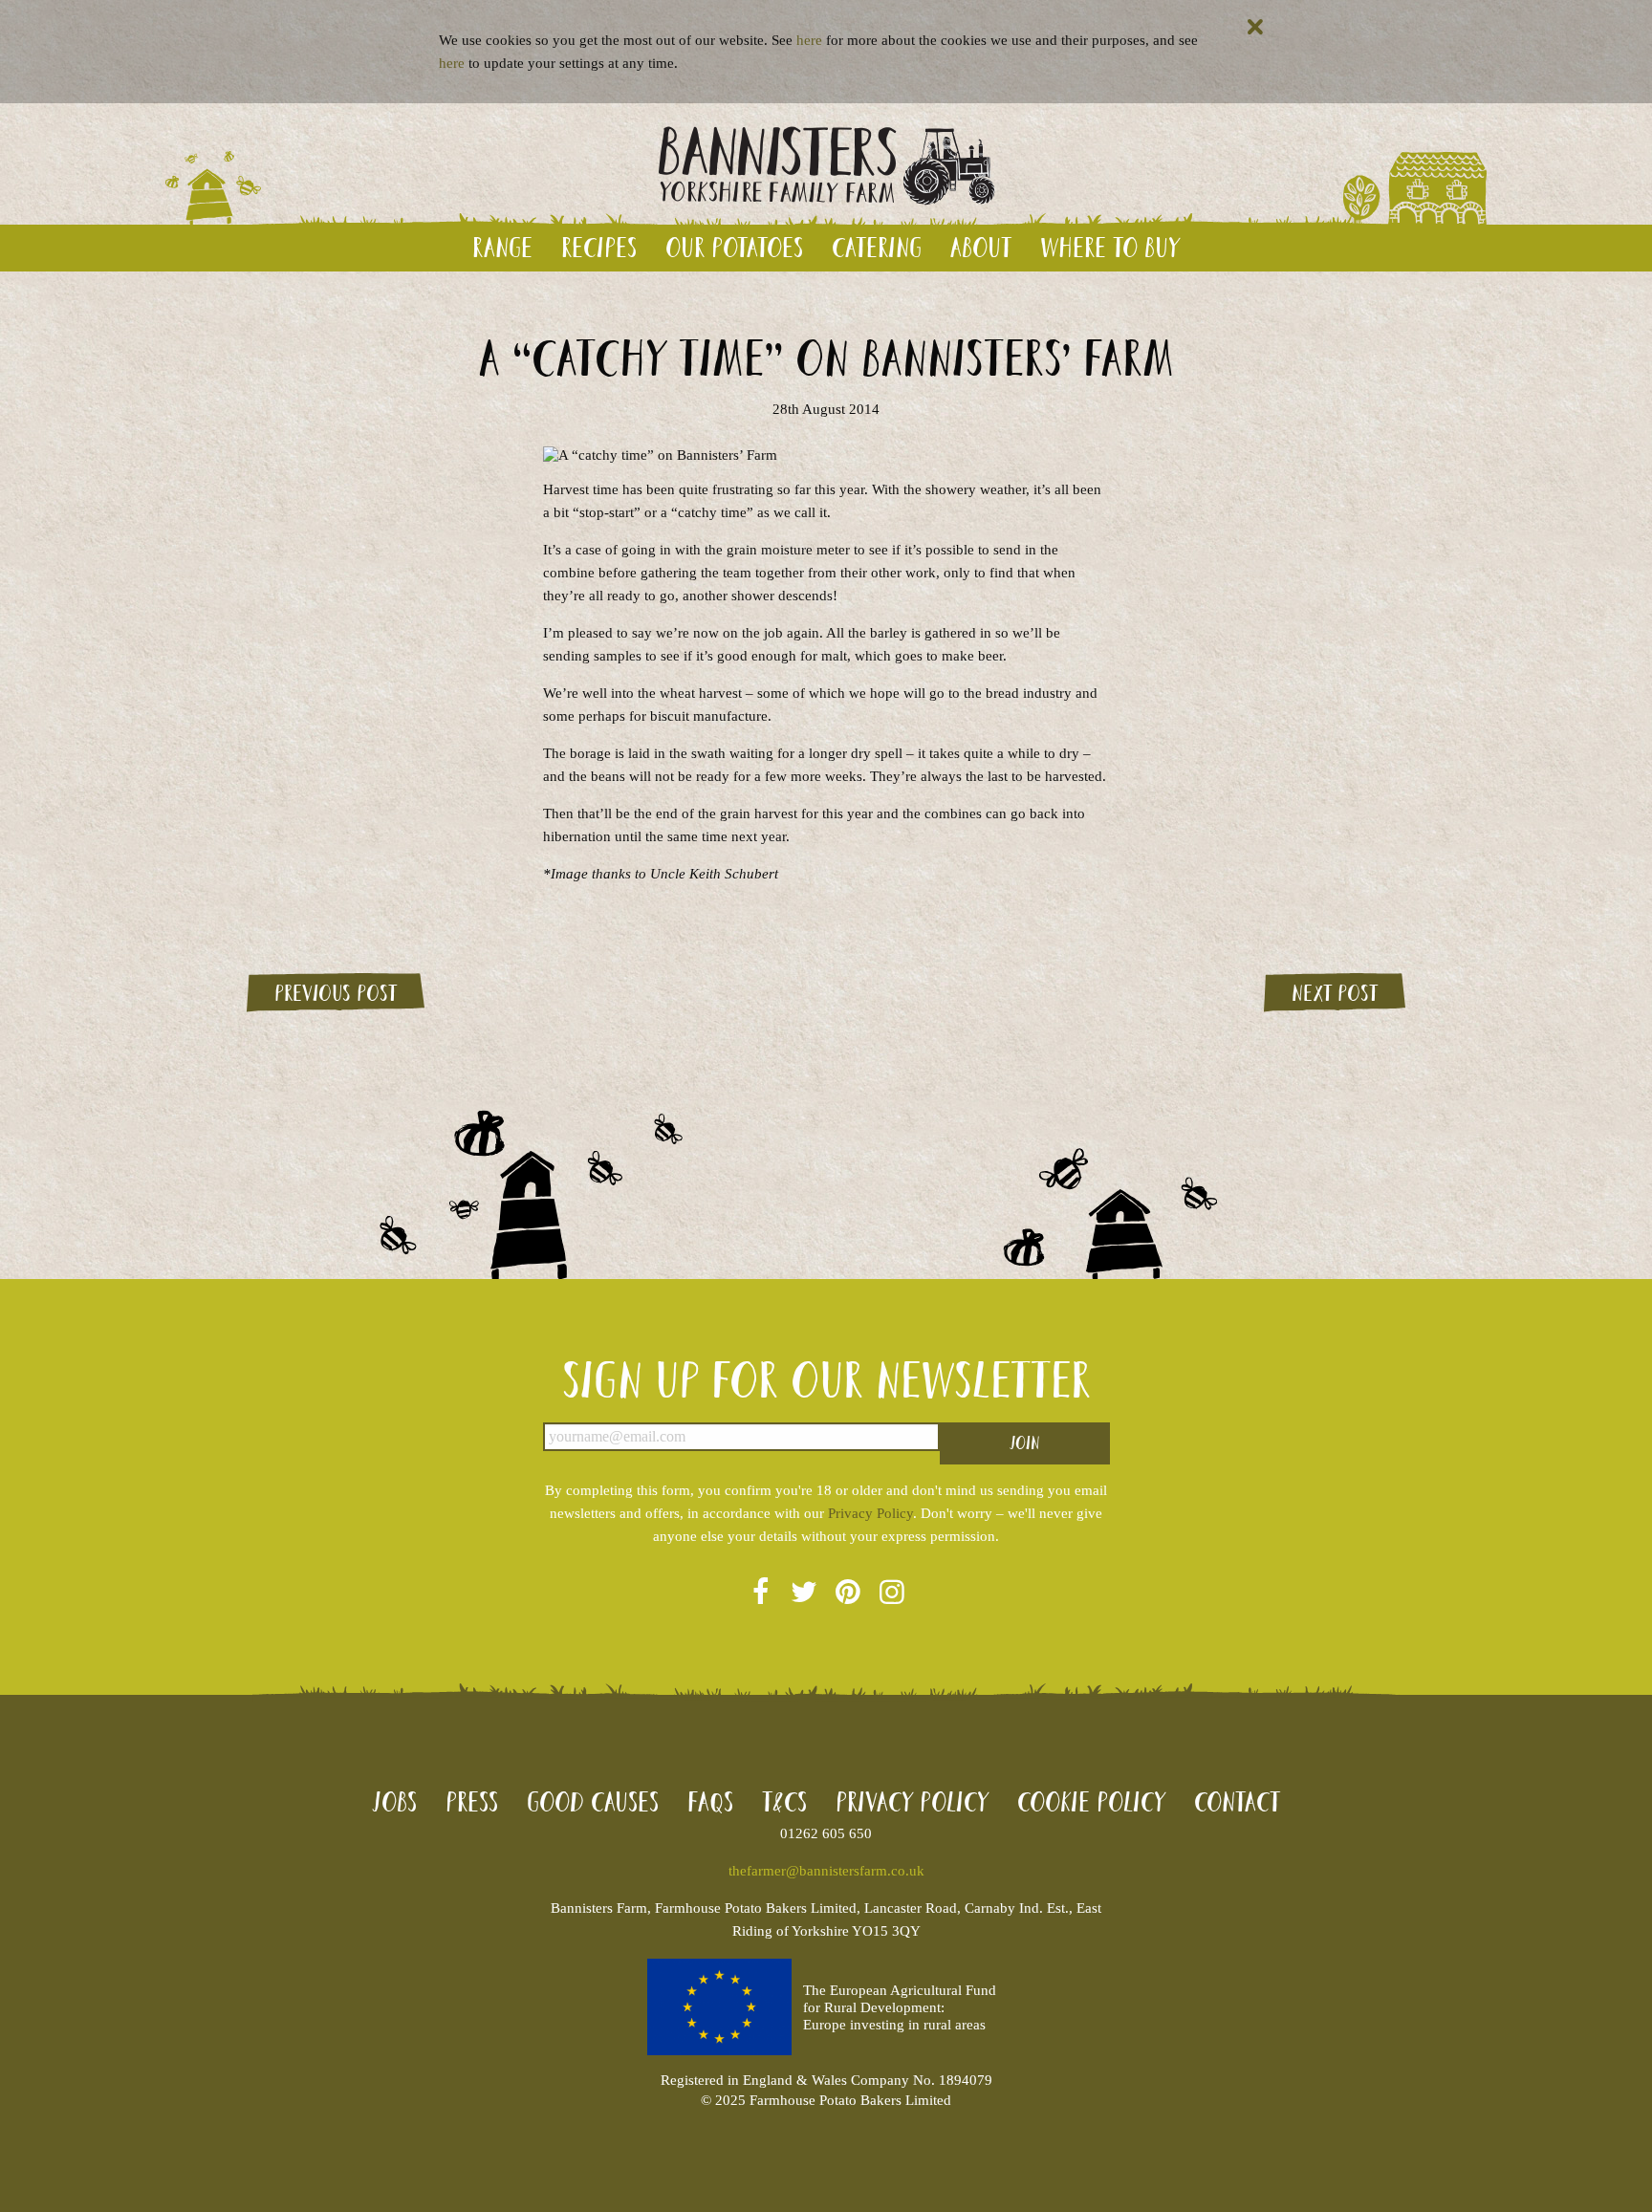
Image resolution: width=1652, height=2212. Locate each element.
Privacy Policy (870, 1513)
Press (472, 1801)
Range (502, 247)
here (809, 40)
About (981, 247)
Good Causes (593, 1801)
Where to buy (1110, 247)
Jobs (394, 1801)
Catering (877, 247)
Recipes (599, 247)
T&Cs (784, 1801)
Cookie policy (1091, 1801)
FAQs (710, 1801)
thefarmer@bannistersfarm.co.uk (826, 1871)
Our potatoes (734, 247)
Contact (1237, 1801)
